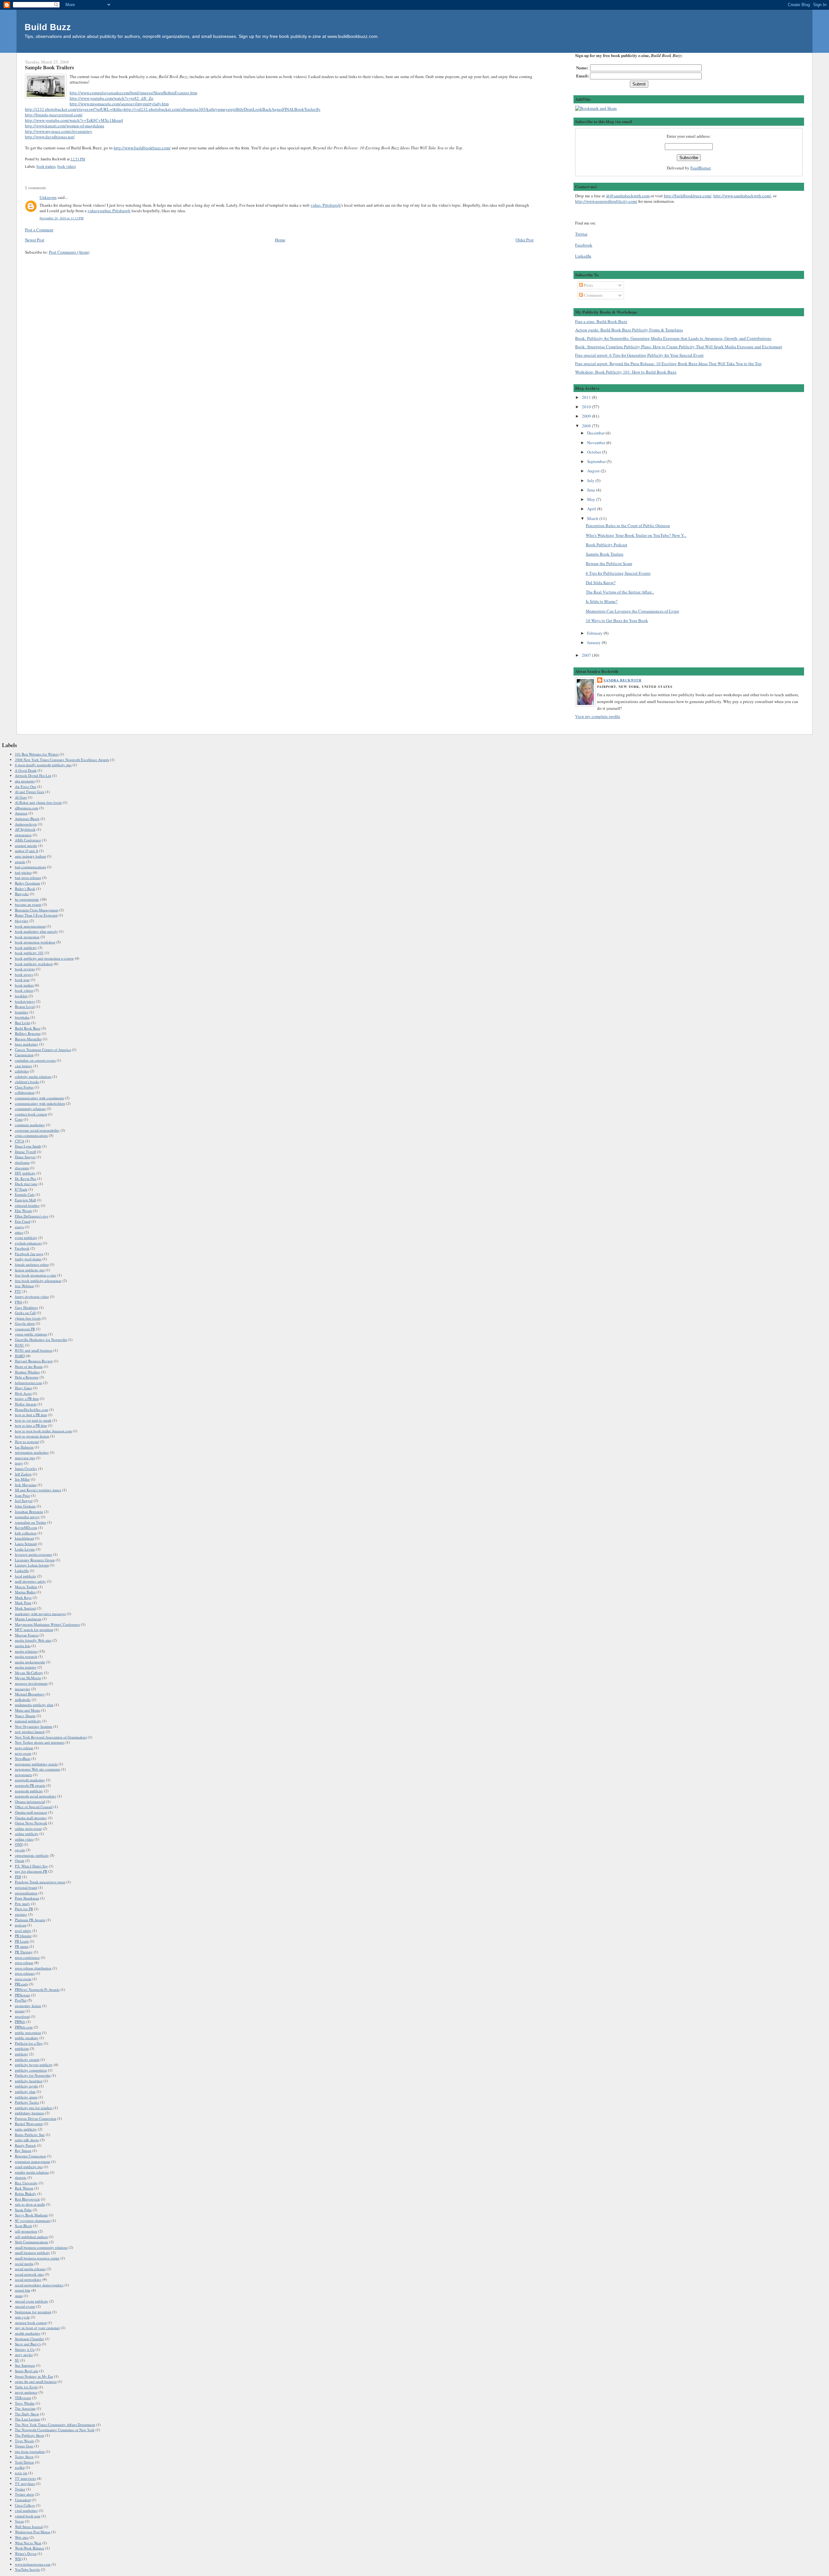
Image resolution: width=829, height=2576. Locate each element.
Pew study (23, 1904)
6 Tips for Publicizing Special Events (618, 573)
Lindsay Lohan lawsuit (32, 1565)
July (591, 480)
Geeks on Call (25, 1313)
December (596, 433)
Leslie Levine (25, 1549)
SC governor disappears (33, 2220)
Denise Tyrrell (25, 1152)
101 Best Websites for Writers (37, 754)
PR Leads (22, 1941)
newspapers (23, 1775)
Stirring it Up (25, 2349)
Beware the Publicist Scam (609, 563)
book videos (67, 166)
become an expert (28, 904)
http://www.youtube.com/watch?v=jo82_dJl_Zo (112, 98)
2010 (587, 407)
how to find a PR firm (31, 1415)
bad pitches (23, 872)
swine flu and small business (36, 2381)
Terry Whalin (25, 2403)
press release (24, 1963)
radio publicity (26, 2129)
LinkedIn (583, 256)
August (594, 471)
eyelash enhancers (28, 1243)
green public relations (31, 1334)
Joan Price (23, 1495)
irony (19, 1463)
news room (23, 1753)
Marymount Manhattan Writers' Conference (47, 1624)
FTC (18, 1291)
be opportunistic (27, 899)
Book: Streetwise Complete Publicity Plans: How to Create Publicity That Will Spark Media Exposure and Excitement (679, 347)
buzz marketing (27, 1044)
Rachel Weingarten (29, 2124)
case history (24, 1066)
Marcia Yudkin (26, 1587)
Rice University (26, 2183)
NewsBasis (23, 1758)
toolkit (20, 2467)
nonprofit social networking (36, 1796)
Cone (19, 1119)
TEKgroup (23, 2398)
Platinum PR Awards (30, 1920)
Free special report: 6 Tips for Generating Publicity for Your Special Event (639, 355)
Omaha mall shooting (31, 1818)
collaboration (25, 1092)
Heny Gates (23, 1388)
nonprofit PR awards (30, 1785)
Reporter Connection (30, 2156)
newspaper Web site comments (38, 1769)
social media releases (30, 2269)
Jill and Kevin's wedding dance (38, 1490)
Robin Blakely (26, 2194)
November (597, 443)
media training (26, 1667)
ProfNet (21, 2000)
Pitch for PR (24, 1909)
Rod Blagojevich (27, 2199)
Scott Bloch (23, 2226)
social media (24, 2264)
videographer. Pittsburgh (109, 211)
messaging (23, 1689)
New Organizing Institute (34, 1726)
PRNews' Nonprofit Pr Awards (37, 1989)
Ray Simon (23, 2150)
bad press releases (28, 878)
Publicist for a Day (29, 2043)
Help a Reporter (27, 1377)
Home (280, 240)
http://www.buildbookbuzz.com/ (142, 148)
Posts (588, 285)
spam (19, 2296)
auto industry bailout (30, 856)
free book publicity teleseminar (38, 1281)
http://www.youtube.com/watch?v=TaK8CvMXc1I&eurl (74, 120)
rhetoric (21, 2177)
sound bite (23, 2290)
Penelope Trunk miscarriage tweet (40, 1882)
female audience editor (32, 1264)
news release (24, 1748)
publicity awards (27, 2059)
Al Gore (21, 797)
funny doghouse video (32, 1296)
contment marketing (30, 1125)
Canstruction (24, 1055)
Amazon (21, 813)
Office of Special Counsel (34, 1807)
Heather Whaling (28, 1372)
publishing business (29, 2113)
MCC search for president (34, 1629)
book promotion (27, 937)
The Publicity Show (30, 2435)
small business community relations (41, 2247)
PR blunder (23, 1936)
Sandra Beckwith (623, 680)
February (595, 633)
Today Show (24, 2457)
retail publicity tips (29, 2167)
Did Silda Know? (601, 583)
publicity (22, 2054)
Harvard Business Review (34, 1361)
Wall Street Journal (29, 2527)
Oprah (20, 1860)
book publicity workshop (34, 964)
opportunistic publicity (32, 1855)
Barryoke (22, 894)
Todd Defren (24, 2462)
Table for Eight (26, 2387)
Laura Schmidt (26, 1544)
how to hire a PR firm (31, 1425)
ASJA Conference (28, 840)
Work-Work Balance (30, 2548)
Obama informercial (30, 1802)
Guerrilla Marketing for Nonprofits (41, 1340)
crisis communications (31, 1135)
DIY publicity (25, 1173)
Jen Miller (22, 1479)
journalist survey (27, 1517)
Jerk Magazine (26, 1485)
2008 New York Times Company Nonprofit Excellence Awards (62, 760)
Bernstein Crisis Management (37, 910)
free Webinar (24, 1286)
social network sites (29, 2274)
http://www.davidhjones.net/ (50, 137)
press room (23, 1979)
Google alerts (25, 1323)
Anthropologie (26, 824)
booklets (21, 996)
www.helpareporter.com (33, 2564)
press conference (27, 1957)
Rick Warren (24, 2188)
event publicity (26, 1237)
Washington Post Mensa (33, 2532)
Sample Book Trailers (49, 67)
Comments (593, 295)
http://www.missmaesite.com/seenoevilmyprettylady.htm (119, 104)
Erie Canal (23, 1221)
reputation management (33, 2161)
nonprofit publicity (29, 1791)
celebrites (22, 1071)
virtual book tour (28, 2516)
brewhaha (22, 1017)
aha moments (25, 781)
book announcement (30, 926)
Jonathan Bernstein (29, 1512)
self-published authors (31, 2237)
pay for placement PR (31, 1871)
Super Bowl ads (27, 2371)
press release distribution (33, 1968)
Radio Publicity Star (30, 2135)
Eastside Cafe (25, 1194)
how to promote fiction (32, 1436)
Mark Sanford (25, 1608)
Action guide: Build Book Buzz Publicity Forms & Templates (629, 330)
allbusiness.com (27, 808)
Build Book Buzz (28, 1028)
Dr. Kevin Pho (26, 1178)
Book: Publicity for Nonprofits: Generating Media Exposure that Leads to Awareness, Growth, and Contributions (673, 338)
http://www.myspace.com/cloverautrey (59, 131)
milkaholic (23, 1699)
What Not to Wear (28, 2543)
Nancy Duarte (25, 1716)
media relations (26, 1651)
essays (19, 1227)
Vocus (19, 2521)
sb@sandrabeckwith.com (628, 196)
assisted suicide (26, 845)
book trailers (46, 166)
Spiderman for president (33, 2312)
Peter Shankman (27, 1898)
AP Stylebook (25, 829)
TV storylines (25, 2484)
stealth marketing (28, 2333)
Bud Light (23, 1023)
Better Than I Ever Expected (36, 915)
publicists (22, 2048)
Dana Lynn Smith (28, 1146)
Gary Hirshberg (27, 1307)
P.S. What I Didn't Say (31, 1866)
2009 (587, 416)
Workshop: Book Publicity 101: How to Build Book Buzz (626, 372)
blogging (22, 921)
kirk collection (26, 1533)
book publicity (26, 947)
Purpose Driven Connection (36, 2118)
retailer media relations (32, 2172)
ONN (19, 1844)
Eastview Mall (25, 1200)
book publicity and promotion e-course (44, 958)
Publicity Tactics (27, 2102)
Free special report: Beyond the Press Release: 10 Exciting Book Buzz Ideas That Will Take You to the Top (668, 364)
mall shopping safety (30, 1581)
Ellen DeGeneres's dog (32, 1216)
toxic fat (21, 2473)
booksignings (25, 1001)
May (592, 499)
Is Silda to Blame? (602, 601)
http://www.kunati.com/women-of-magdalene (65, 126)
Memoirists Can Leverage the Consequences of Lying (633, 611)
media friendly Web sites (33, 1640)
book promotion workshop (35, 942)
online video (24, 1839)
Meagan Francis (27, 1635)
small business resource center (37, 2258)
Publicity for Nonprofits (33, 2075)
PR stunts (22, 1946)
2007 (587, 655)
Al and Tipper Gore (30, 792)
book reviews (25, 969)
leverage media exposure (34, 1554)
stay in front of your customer (37, 2328)
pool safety (23, 1930)
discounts (22, 1168)
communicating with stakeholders (40, 1103)
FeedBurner (701, 168)
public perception (28, 2033)
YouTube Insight (27, 2569)
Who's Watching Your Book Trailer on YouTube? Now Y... (636, 535)
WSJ (18, 2559)
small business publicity (33, 2253)
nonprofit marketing (30, 1780)
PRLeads (21, 1984)
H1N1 (19, 1345)
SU (17, 2360)
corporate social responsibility (37, 1130)
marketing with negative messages (40, 1614)
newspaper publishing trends (36, 1764)
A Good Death (26, 770)
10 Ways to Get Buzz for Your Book (617, 620)
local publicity (26, 1576)
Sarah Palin (23, 2210)
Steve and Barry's (28, 2344)
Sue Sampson (25, 2365)
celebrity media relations (33, 1076)
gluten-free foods (28, 1318)
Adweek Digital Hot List (33, 775)
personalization (26, 1893)
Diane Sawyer (25, 1157)
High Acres (23, 1393)
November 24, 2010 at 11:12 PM (62, 218)
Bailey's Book (25, 889)
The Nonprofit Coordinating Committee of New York (55, 2430)
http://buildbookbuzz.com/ (688, 196)
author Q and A (27, 851)
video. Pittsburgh (326, 205)
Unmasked (23, 2500)
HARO (20, 1356)
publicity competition (31, 2070)
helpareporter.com (28, 1383)
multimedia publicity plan (34, 1705)
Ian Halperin (24, 1447)
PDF (18, 1877)
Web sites (22, 2537)
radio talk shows (27, 2140)
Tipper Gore (24, 2446)
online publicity (27, 1834)
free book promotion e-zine (36, 1275)
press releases (25, 1973)
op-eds (20, 1850)
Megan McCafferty (29, 1673)
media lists (23, 1646)
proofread (22, 2016)
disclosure (22, 1162)
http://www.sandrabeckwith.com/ (742, 196)
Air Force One (26, 786)
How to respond (27, 1442)
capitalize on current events (35, 1060)
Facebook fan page (29, 1254)
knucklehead (24, 1538)
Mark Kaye (23, 1597)
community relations (30, 1109)
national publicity (28, 1721)
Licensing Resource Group (35, 1560)
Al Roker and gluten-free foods (38, 802)
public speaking (27, 2038)
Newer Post (35, 240)
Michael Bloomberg (30, 1694)
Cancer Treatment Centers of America (43, 1050)
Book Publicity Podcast (607, 545)
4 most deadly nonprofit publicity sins (43, 765)
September (597, 461)
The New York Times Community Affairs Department (55, 2425)
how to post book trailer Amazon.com (43, 1431)
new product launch (30, 1732)
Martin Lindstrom (28, 1619)
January (594, 642)
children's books (27, 1082)
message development (31, 1683)
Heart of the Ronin (29, 1366)
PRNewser (23, 1995)
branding (22, 1012)
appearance (23, 835)
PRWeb (20, 2022)
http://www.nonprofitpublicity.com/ (606, 201)
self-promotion (26, 2231)
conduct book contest (31, 1114)
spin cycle (22, 2317)
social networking (28, 2279)
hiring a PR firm (27, 1398)
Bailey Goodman (28, 883)
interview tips (25, 1458)
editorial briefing (27, 1205)
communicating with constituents (40, 1098)
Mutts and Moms (28, 1710)
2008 (587, 426)
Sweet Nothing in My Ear (34, 2376)
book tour (22, 980)
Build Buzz (48, 27)
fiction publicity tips (30, 1270)
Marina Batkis (25, 1592)
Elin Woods (23, 1211)
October (595, 452)
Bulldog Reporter (28, 1033)
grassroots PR (25, 1329)
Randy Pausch (25, 2145)
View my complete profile (598, 716)
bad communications (30, 867)
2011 (587, 397)
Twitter (581, 234)
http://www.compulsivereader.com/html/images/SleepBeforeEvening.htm (133, 93)
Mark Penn (23, 1603)
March (593, 518)
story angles (24, 2355)
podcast (21, 1925)
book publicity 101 (29, 953)
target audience (26, 2392)
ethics (19, 1232)
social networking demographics (39, 2285)
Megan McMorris (28, 1678)
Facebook (584, 245)
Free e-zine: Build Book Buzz (601, 321)
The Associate (25, 2408)
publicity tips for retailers (34, 2108)
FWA (19, 1302)
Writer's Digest (26, 2553)
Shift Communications (32, 2242)
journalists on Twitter (31, 1522)
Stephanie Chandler (29, 2339)
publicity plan (25, 2091)
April (592, 509)
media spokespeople (30, 1662)
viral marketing (26, 2510)
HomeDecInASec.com (32, 1409)
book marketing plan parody (36, 931)
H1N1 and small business (34, 1350)
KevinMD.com (26, 1527)
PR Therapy (24, 1952)
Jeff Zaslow (23, 1474)
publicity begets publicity (34, 2065)
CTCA (20, 1141)
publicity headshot (29, 2081)
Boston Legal (25, 1006)
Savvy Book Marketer (31, 2215)
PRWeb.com (24, 2027)
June (592, 490)
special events (25, 2306)
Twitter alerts (24, 2494)
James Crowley (26, 1468)
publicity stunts (26, 2097)
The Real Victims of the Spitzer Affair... (620, 592)
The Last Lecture (28, 2419)
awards (20, 862)
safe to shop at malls (30, 2204)
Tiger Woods (24, 2441)
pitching (21, 1914)
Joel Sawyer (24, 1501)
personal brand (26, 1887)
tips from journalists (30, 2451)
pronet (20, 2011)
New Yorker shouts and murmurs (40, 1742)
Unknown (48, 197)
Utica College (25, 2505)
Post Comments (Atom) (69, 252)
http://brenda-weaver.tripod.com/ (54, 115)
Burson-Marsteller (28, 1039)
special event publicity (32, 2301)
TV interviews (25, 2478)
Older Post (525, 240)
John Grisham (25, 1506)
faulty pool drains (28, 1259)
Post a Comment (39, 230)
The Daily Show (27, 2414)
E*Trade (21, 1189)
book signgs (24, 974)
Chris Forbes (24, 1087)
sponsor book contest (31, 2322)
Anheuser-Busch (27, 819)
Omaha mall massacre (31, 1812)
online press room (28, 1828)
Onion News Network (31, 1823)
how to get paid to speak (33, 1420)
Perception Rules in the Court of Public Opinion (628, 526)
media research (26, 1656)
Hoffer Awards (26, 1404)
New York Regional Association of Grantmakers (51, 1737)
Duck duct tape (26, 1184)
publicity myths (27, 2086)
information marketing (32, 1452)
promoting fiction (28, 2006)
